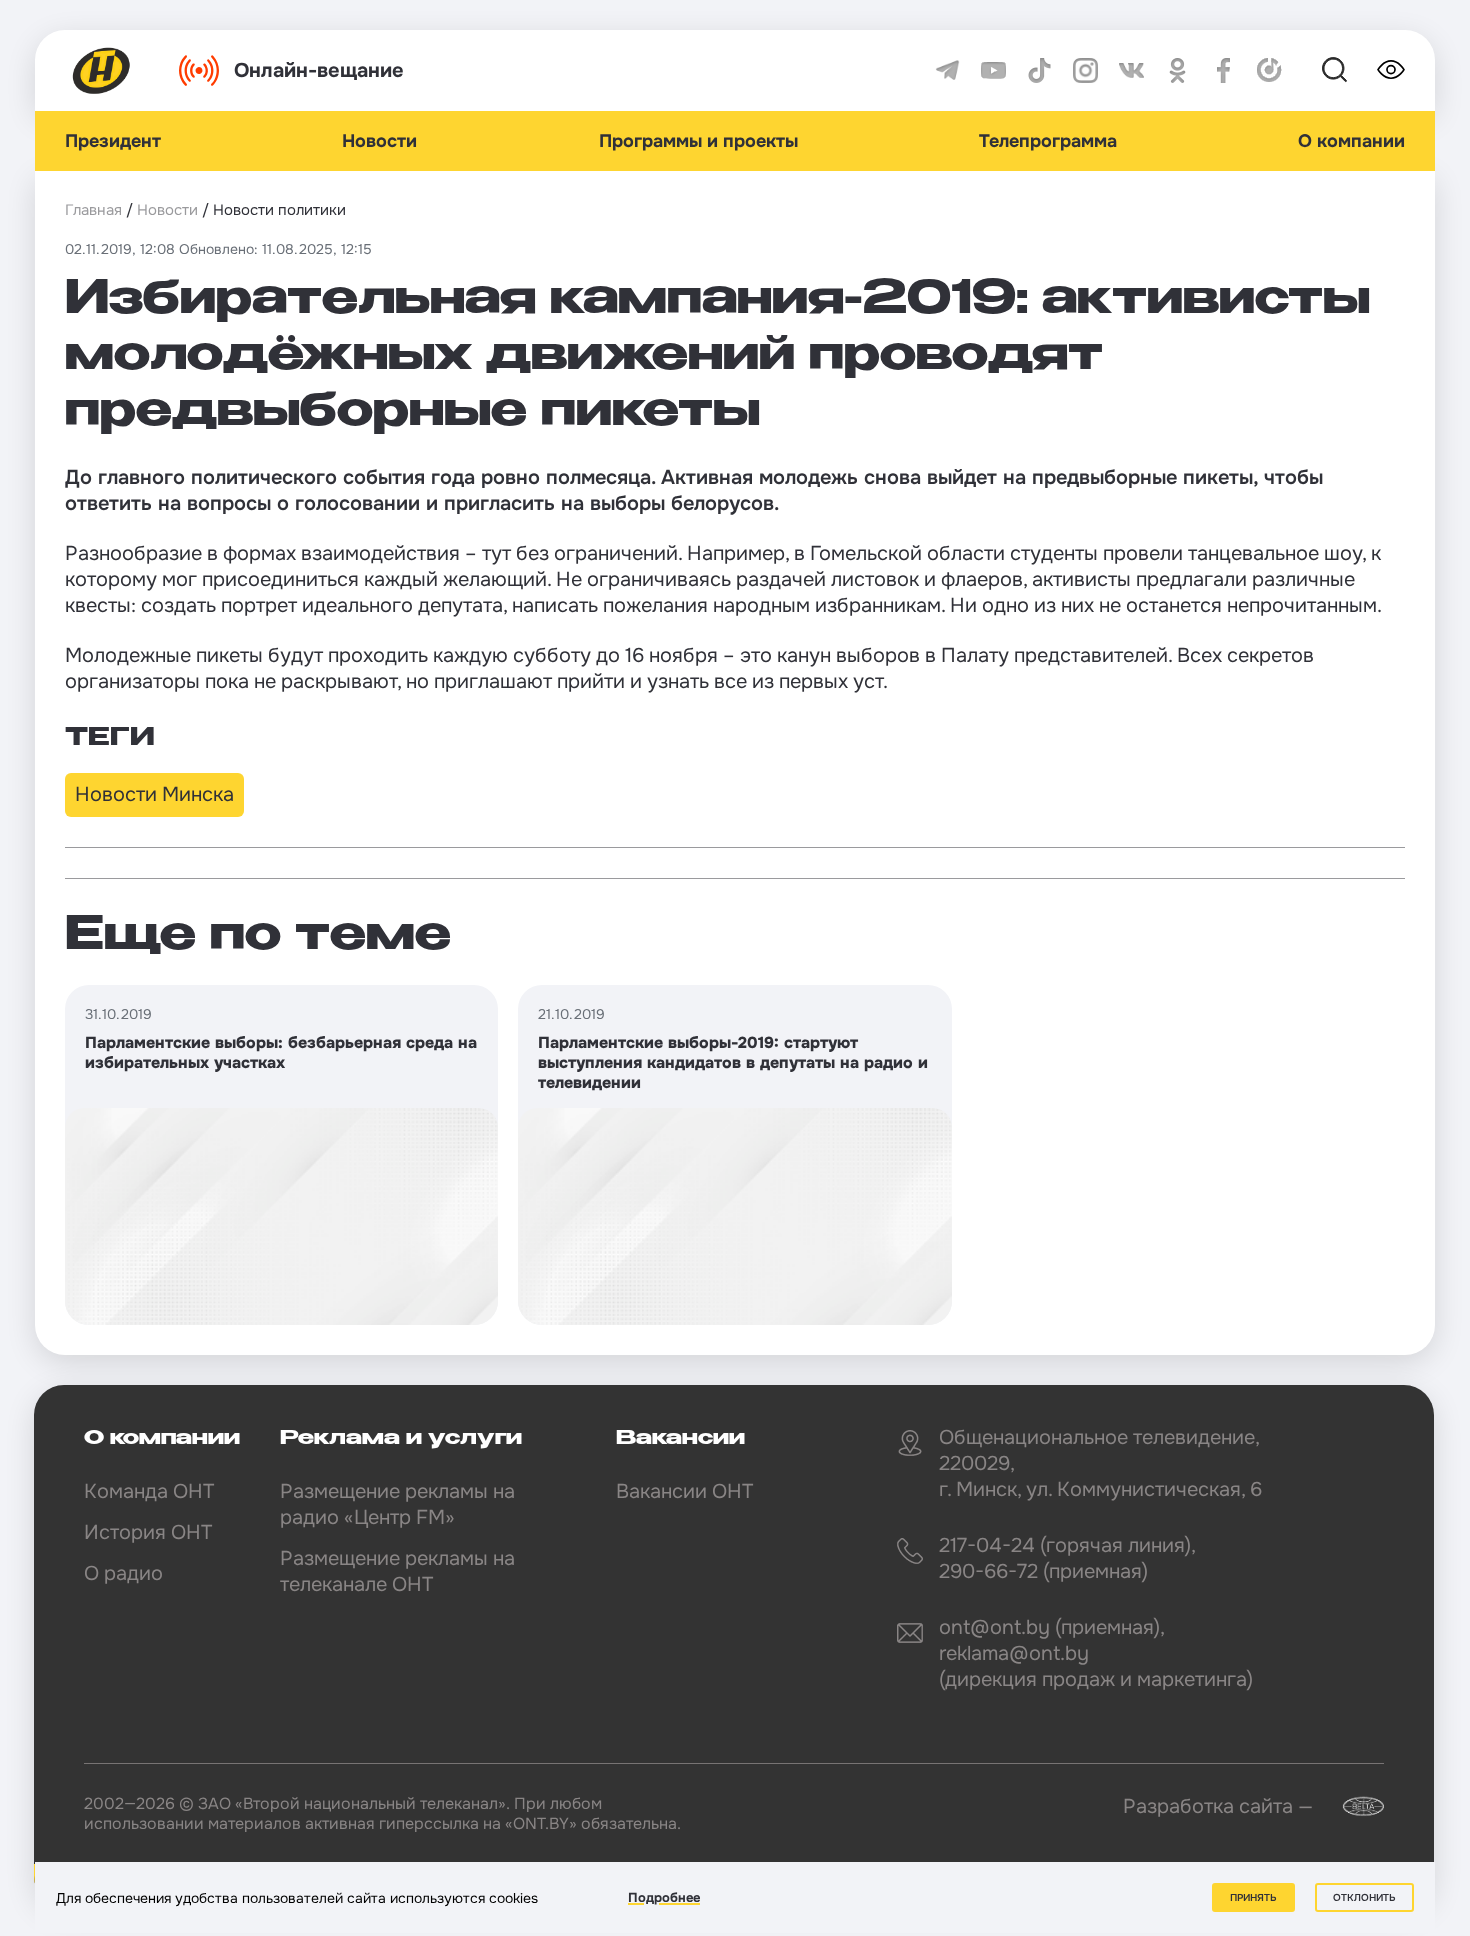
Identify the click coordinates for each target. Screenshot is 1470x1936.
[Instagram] (1085, 70)
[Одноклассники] (1177, 70)
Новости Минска (154, 794)
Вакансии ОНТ (684, 1491)
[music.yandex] (1269, 70)
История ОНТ (148, 1532)
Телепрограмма (1048, 141)
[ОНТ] (102, 70)
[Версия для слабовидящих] (1391, 70)
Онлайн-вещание (319, 70)
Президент (113, 141)
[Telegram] (947, 70)
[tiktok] (1039, 70)
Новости (379, 141)
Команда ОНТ (149, 1491)
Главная (93, 210)
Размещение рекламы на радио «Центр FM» (397, 1504)
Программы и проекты (698, 141)
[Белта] (1351, 1806)
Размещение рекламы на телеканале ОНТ (397, 1571)
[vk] (1131, 70)
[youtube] (993, 70)
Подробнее (664, 1897)
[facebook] (1223, 70)
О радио (123, 1573)
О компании (1351, 141)
